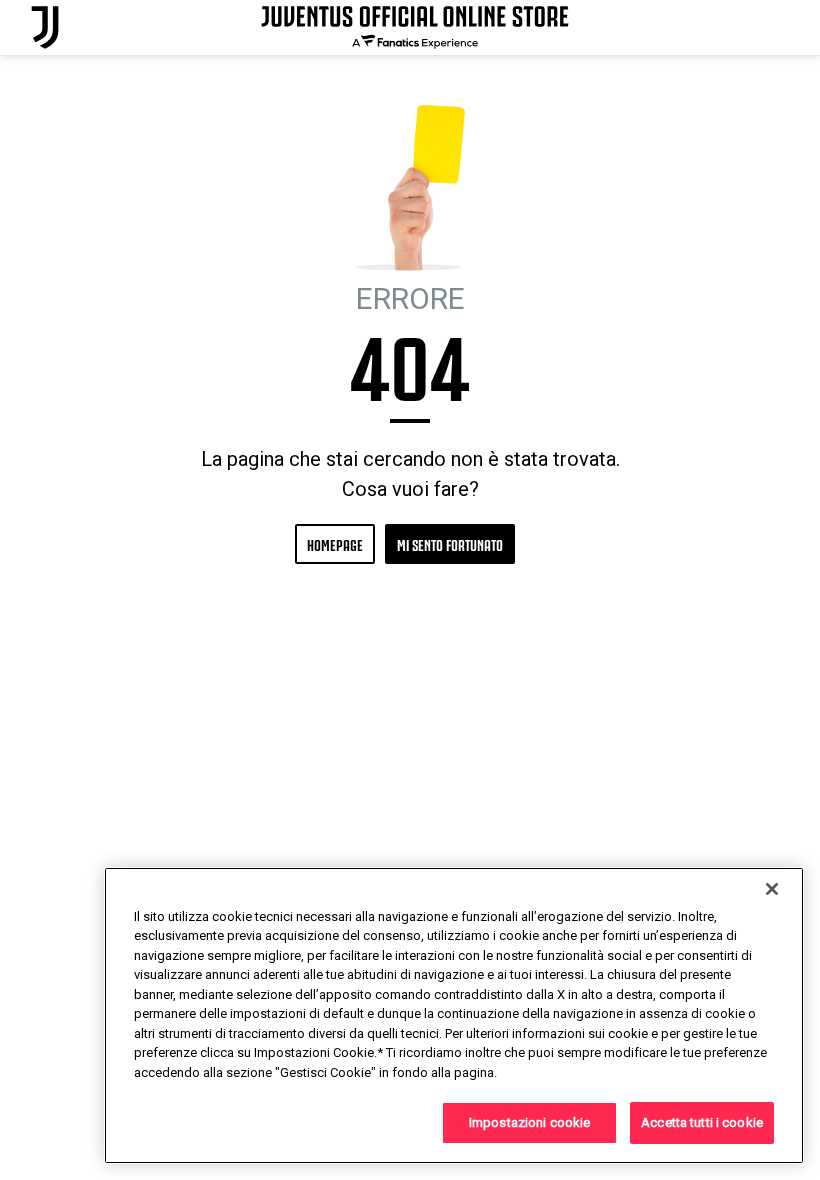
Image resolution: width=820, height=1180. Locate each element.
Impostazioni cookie (529, 1122)
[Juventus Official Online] (45, 27)
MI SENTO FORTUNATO (450, 543)
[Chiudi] (772, 889)
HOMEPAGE (335, 543)
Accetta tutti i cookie (702, 1122)
